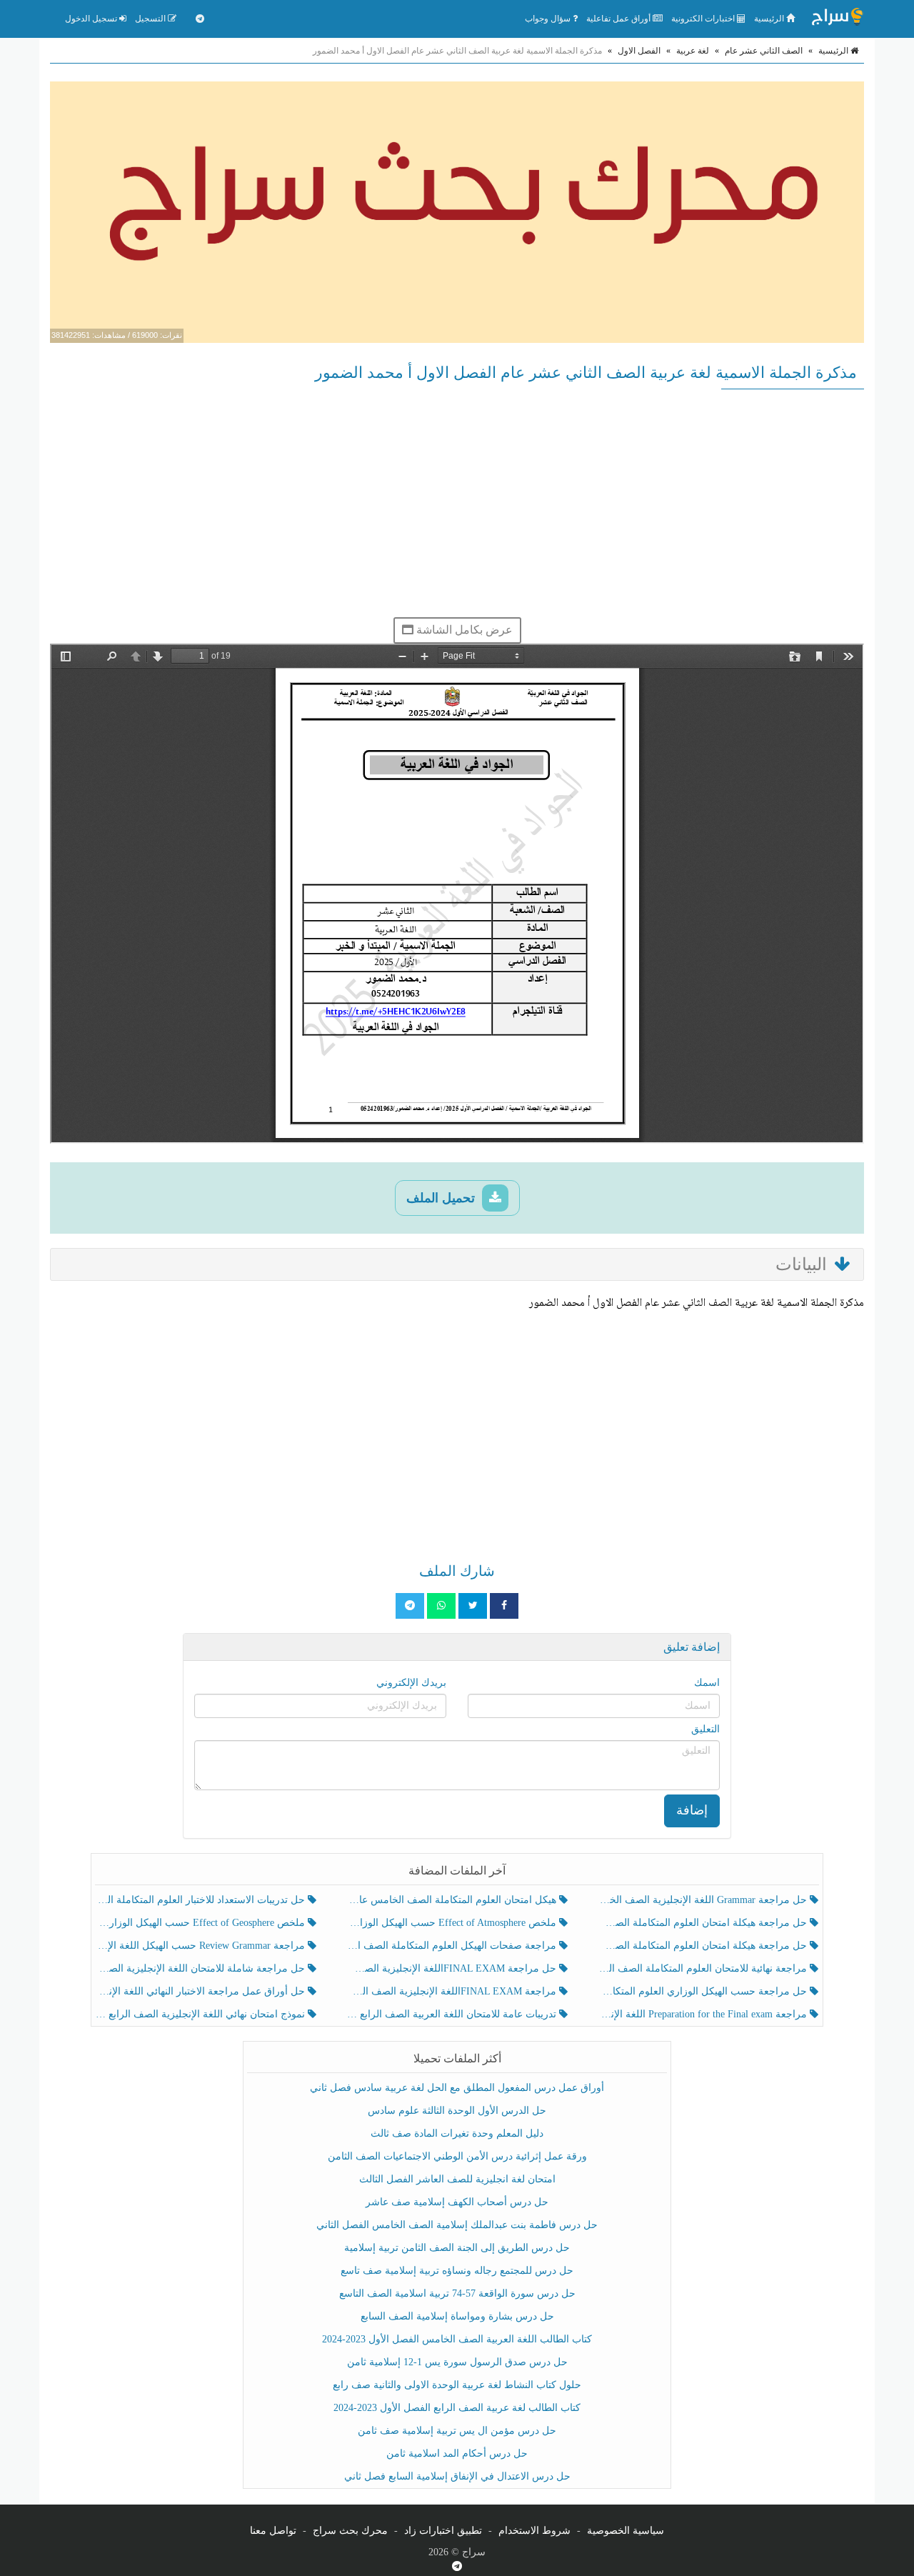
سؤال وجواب (549, 19)
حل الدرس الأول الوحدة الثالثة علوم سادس (457, 2111)
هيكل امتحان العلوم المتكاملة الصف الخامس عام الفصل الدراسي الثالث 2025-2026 (452, 1900)
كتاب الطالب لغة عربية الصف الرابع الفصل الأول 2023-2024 (457, 2408)
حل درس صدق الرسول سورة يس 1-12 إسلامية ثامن (457, 2362)
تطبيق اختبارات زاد (443, 2531)
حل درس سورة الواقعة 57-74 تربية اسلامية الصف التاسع (457, 2293)
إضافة (692, 1810)
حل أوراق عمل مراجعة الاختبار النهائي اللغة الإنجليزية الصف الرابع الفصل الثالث (202, 1991)
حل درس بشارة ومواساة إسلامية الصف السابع (457, 2316)
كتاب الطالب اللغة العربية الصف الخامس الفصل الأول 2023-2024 (457, 2339)
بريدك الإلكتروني (411, 1683)
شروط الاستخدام (534, 2531)
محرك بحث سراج (350, 2531)
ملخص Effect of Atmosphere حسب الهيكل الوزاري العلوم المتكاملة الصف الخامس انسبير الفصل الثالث (452, 1923)
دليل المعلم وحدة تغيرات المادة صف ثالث (457, 2133)
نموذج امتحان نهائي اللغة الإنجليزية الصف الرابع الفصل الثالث (202, 2014)
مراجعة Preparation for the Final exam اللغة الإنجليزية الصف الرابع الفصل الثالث (704, 2014)
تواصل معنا (273, 2531)
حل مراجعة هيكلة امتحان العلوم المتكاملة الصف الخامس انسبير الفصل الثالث (704, 1923)
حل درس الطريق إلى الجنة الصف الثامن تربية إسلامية (457, 2248)
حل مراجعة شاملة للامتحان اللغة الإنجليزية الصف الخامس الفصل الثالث (202, 1968)
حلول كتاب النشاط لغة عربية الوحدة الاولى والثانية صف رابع (457, 2385)
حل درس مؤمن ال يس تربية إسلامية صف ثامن (457, 2431)
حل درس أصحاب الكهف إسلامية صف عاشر (457, 2202)
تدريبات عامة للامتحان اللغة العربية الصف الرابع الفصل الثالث (452, 2014)
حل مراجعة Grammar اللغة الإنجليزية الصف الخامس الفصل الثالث (704, 1900)
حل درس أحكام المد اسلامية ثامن (457, 2453)
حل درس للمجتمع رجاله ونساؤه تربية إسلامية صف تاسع (457, 2271)
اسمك (707, 1683)
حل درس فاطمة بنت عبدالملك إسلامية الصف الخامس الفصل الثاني (457, 2225)
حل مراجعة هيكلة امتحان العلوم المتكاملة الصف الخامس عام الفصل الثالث (704, 1946)
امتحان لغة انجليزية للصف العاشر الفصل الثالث (457, 2179)
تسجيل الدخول (92, 19)
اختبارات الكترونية (704, 19)
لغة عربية (693, 51)
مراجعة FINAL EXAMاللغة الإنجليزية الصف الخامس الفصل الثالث (452, 1991)
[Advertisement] (457, 503)
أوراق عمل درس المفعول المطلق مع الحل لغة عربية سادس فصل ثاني (457, 2088)
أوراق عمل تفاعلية (619, 19)
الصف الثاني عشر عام (764, 51)
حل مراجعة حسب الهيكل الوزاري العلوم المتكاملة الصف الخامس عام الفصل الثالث (704, 1991)
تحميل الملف (442, 1198)
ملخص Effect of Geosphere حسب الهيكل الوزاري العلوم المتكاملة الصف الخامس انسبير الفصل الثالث (202, 1923)
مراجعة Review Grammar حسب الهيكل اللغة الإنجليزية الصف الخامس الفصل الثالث (202, 1946)
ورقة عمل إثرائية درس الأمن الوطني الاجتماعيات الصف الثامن (457, 2156)
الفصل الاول (639, 51)
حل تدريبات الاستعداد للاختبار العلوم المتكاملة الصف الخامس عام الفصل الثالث (202, 1900)
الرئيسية (770, 19)
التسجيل (151, 19)
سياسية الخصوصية (626, 2531)
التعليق (705, 1729)
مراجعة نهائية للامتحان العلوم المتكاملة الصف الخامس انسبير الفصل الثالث (704, 1968)
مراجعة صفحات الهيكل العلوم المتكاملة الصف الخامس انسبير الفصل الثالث (452, 1946)
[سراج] (837, 19)
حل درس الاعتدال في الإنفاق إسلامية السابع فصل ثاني (457, 2476)
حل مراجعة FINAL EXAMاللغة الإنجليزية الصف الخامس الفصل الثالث (452, 1968)
